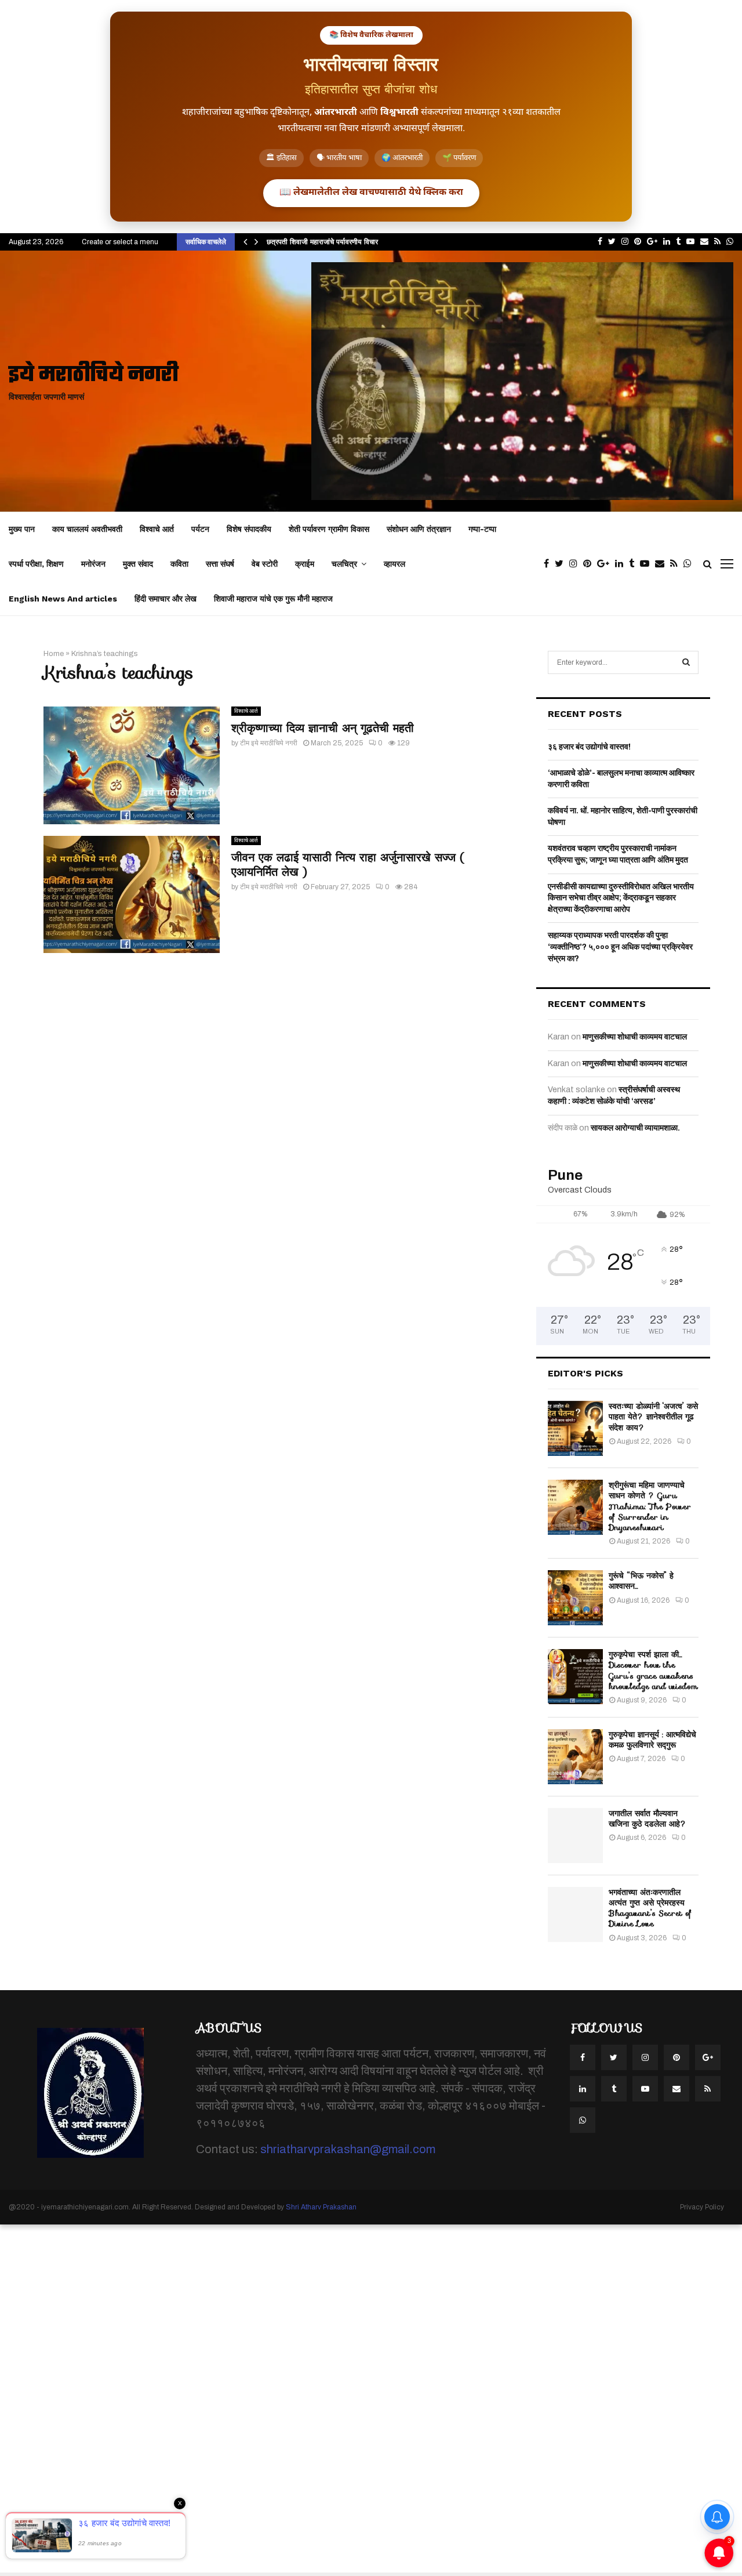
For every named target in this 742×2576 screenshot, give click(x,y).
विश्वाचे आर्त (157, 529)
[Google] (606, 564)
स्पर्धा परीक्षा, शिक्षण (36, 564)
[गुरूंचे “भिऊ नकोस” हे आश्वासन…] (575, 1598)
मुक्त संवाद (138, 564)
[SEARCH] (686, 662)
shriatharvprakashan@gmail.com (348, 2149)
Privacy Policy (702, 2207)
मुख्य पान (22, 529)
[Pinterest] (590, 564)
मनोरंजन (93, 564)
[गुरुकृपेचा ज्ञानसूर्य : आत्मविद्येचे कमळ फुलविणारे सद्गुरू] (575, 1757)
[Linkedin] (622, 564)
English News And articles (63, 599)
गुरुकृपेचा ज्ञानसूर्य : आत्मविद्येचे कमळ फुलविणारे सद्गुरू (652, 1740)
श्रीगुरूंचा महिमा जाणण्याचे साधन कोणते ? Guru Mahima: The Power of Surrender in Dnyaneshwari (650, 1506)
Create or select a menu (120, 242)
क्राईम (305, 564)
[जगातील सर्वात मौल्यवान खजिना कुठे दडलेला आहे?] (575, 1836)
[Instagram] (576, 564)
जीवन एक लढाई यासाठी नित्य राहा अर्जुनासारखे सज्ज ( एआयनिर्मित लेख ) (348, 865)
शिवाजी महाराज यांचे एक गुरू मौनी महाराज (273, 599)
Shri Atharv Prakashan (321, 2207)
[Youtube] (648, 564)
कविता (179, 564)
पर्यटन (200, 529)
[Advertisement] (348, 2399)
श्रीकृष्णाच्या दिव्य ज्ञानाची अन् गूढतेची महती (323, 728)
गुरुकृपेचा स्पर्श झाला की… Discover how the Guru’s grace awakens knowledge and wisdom (653, 1670)
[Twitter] (562, 564)
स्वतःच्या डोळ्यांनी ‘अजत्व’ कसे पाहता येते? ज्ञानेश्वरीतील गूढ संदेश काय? (653, 1416)
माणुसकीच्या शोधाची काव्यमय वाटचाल (635, 1037)
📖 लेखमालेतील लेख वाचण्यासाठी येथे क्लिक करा (371, 193)
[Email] (663, 564)
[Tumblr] (634, 564)
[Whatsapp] (690, 564)
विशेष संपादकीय (249, 529)
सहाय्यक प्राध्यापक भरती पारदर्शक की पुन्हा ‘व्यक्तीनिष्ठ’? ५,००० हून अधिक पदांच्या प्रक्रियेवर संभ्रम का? (620, 947)
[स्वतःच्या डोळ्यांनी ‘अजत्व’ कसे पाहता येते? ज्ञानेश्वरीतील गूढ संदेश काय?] (575, 1428)
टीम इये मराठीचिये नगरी (269, 743)
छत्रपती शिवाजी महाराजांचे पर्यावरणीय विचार (322, 242)
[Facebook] (549, 564)
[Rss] (677, 564)
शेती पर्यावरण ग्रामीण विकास (329, 529)
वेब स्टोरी (265, 564)
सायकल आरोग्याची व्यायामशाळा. (635, 1128)
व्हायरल (394, 564)
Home (54, 654)
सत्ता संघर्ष (220, 564)
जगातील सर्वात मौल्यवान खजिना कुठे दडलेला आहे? (648, 1818)
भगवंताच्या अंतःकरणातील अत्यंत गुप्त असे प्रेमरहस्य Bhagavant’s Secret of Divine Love (650, 1908)
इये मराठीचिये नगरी (94, 376)
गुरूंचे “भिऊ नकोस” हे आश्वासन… (641, 1581)
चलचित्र (344, 564)
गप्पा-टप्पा (482, 529)
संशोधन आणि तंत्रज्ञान (419, 529)
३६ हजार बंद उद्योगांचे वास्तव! (589, 747)
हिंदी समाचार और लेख (166, 599)
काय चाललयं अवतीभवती (87, 529)
